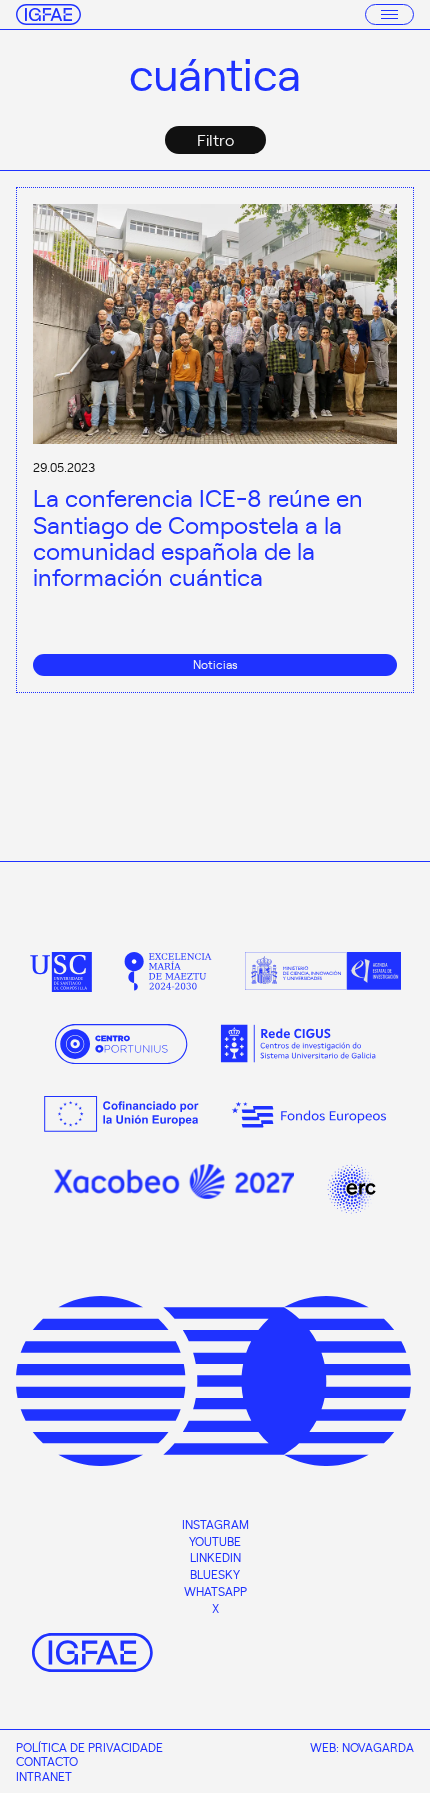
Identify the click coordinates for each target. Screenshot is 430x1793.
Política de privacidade (89, 1747)
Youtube (215, 1541)
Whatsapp (215, 1591)
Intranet (44, 1776)
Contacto (47, 1761)
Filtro (215, 139)
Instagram (215, 1524)
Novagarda (378, 1747)
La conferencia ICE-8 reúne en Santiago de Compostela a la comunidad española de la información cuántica (198, 536)
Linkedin (215, 1557)
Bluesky (215, 1574)
